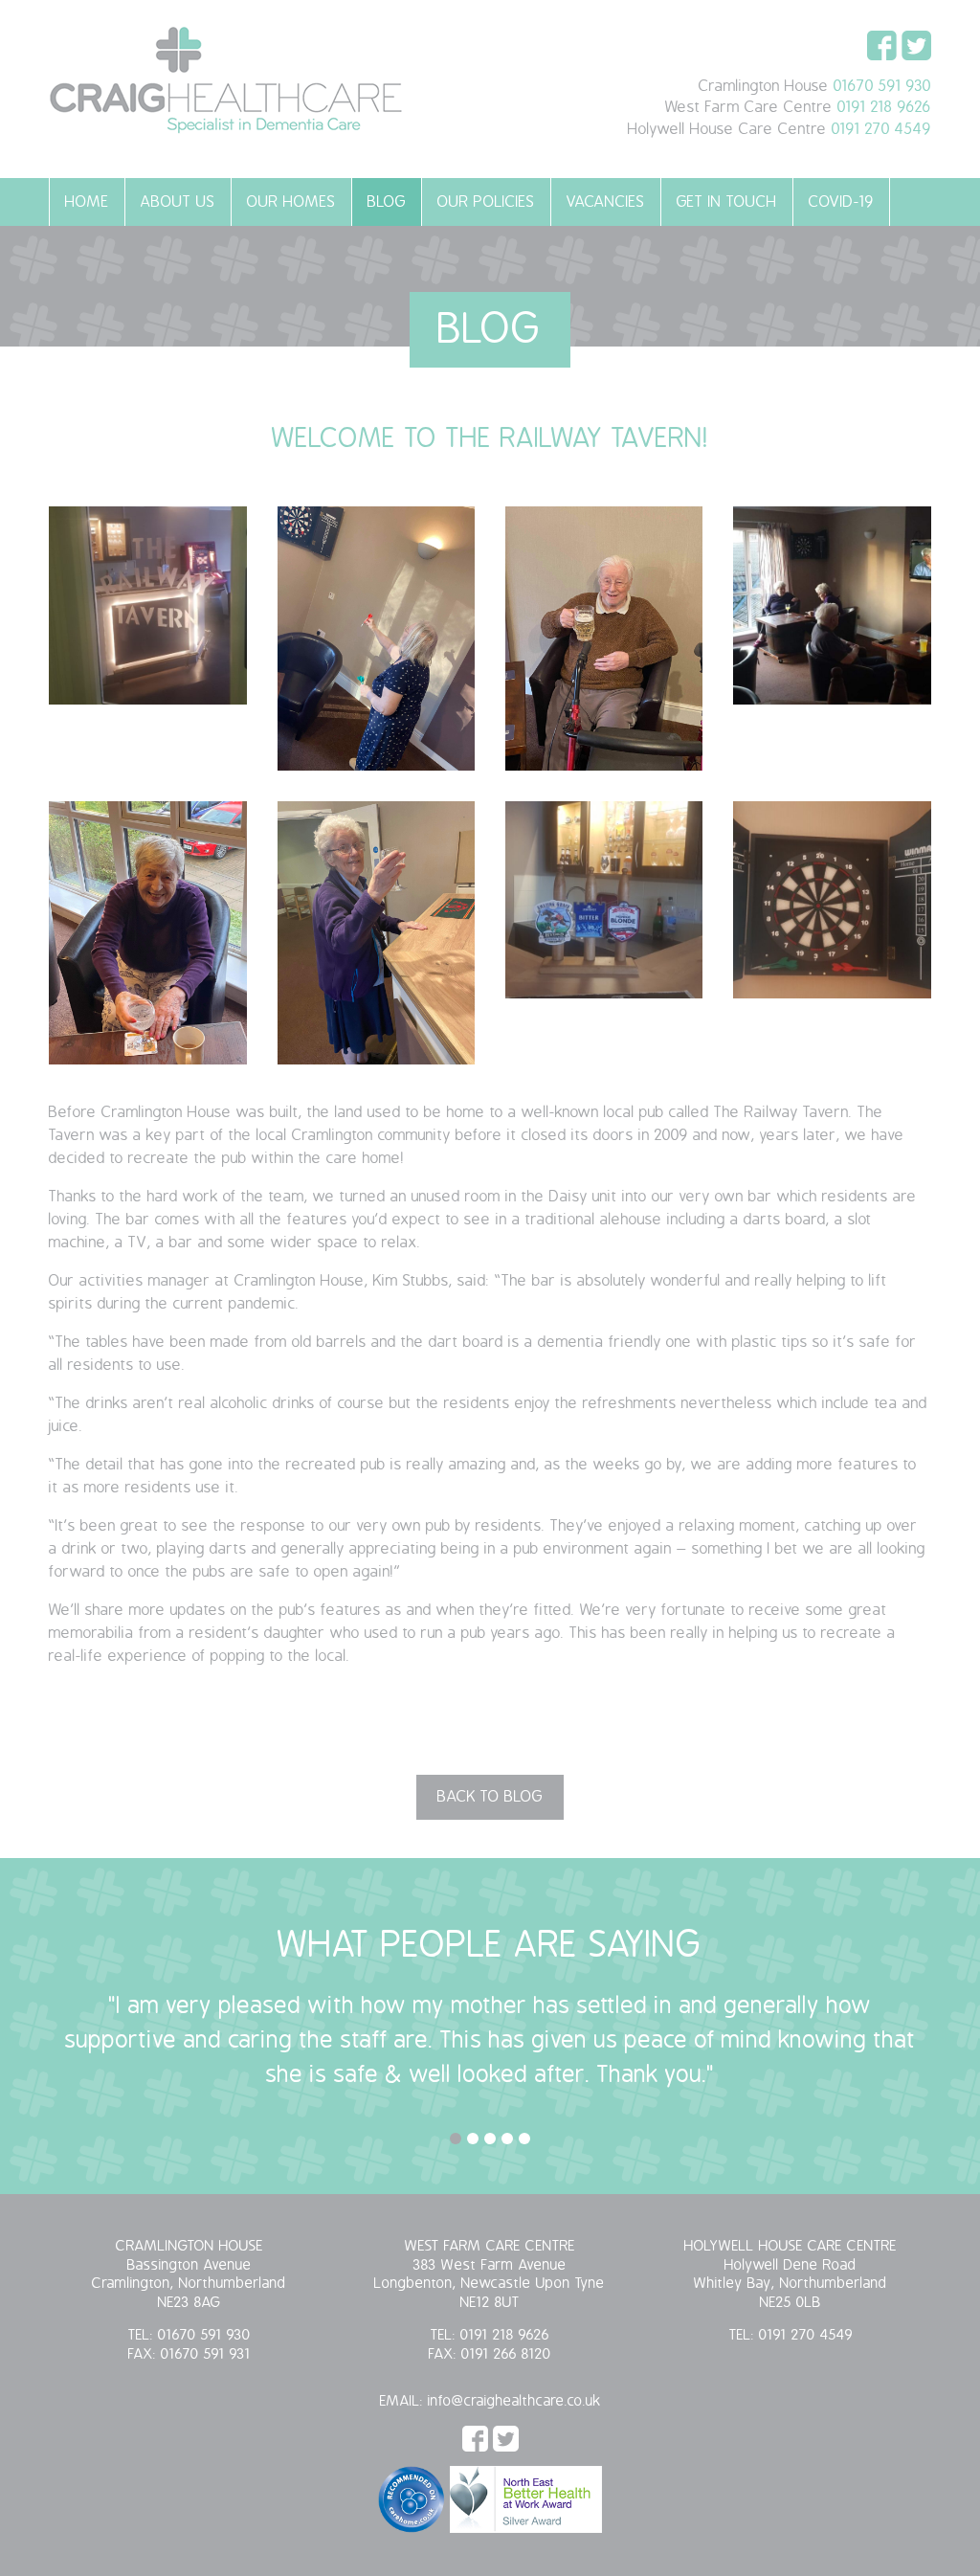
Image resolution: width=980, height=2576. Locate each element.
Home (87, 202)
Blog (387, 202)
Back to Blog (490, 1797)
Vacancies (606, 202)
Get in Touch (727, 202)
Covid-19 (841, 202)
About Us (178, 202)
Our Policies (486, 202)
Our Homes (291, 202)
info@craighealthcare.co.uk (514, 2401)
